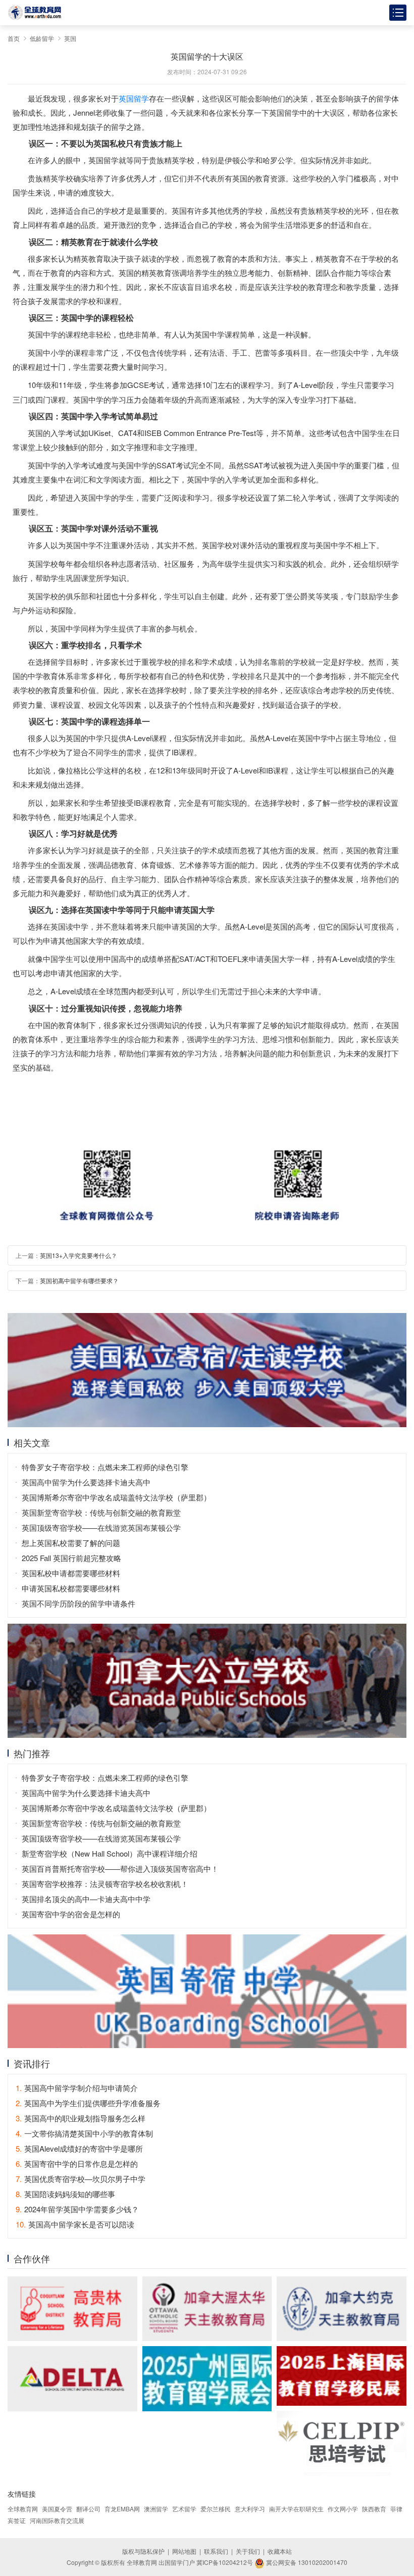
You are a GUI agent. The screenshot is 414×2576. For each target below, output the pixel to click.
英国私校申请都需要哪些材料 (71, 1573)
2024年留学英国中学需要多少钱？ (77, 2209)
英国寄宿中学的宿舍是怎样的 (71, 1914)
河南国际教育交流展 (57, 2520)
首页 (14, 38)
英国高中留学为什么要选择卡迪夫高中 (86, 1482)
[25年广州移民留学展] (207, 2378)
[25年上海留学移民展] (342, 2376)
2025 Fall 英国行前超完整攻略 (71, 1558)
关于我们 (248, 2551)
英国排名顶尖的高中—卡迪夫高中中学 (86, 1899)
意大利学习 (250, 2509)
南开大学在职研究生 (296, 2509)
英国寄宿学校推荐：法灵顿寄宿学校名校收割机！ (105, 1884)
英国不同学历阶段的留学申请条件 (79, 1603)
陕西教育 (374, 2509)
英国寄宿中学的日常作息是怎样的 (77, 2164)
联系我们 (216, 2551)
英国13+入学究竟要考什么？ (79, 1255)
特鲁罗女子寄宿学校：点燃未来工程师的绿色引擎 (105, 1467)
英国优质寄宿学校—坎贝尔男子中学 (81, 2179)
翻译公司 (88, 2509)
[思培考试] (342, 2443)
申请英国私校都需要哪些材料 (71, 1588)
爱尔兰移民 (216, 2509)
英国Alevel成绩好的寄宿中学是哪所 (79, 2148)
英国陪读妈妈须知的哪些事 (65, 2194)
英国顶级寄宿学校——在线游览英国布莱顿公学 (101, 1527)
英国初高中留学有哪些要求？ (79, 1280)
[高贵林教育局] (72, 2309)
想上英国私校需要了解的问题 (71, 1543)
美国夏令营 (57, 2509)
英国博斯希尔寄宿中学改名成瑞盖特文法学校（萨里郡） (116, 1497)
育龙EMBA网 (122, 2509)
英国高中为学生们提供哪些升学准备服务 (88, 2103)
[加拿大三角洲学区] (72, 2378)
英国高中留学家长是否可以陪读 (75, 2224)
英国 (70, 38)
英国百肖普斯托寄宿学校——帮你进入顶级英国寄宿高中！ (120, 1868)
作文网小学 (343, 2509)
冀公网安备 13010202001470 (306, 2562)
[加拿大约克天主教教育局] (342, 2309)
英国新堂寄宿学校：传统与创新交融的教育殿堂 (101, 1512)
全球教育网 (23, 2509)
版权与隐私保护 (143, 2551)
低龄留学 (42, 38)
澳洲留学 (156, 2509)
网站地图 (184, 2551)
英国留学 (134, 98)
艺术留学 (184, 2509)
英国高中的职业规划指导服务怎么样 (81, 2118)
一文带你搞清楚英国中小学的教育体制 (84, 2133)
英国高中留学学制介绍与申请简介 (77, 2088)
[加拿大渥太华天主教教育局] (207, 2309)
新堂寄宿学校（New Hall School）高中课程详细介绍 (110, 1853)
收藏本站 (280, 2551)
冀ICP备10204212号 (225, 2562)
